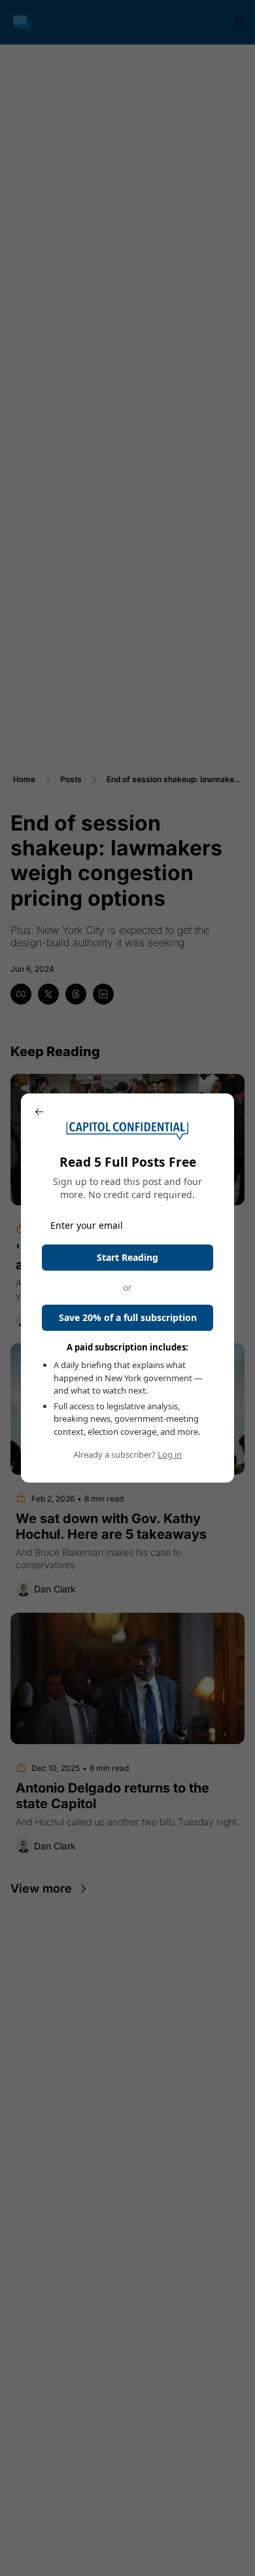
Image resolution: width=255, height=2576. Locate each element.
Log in (170, 1454)
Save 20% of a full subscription (128, 1317)
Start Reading (127, 1257)
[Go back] (39, 1112)
